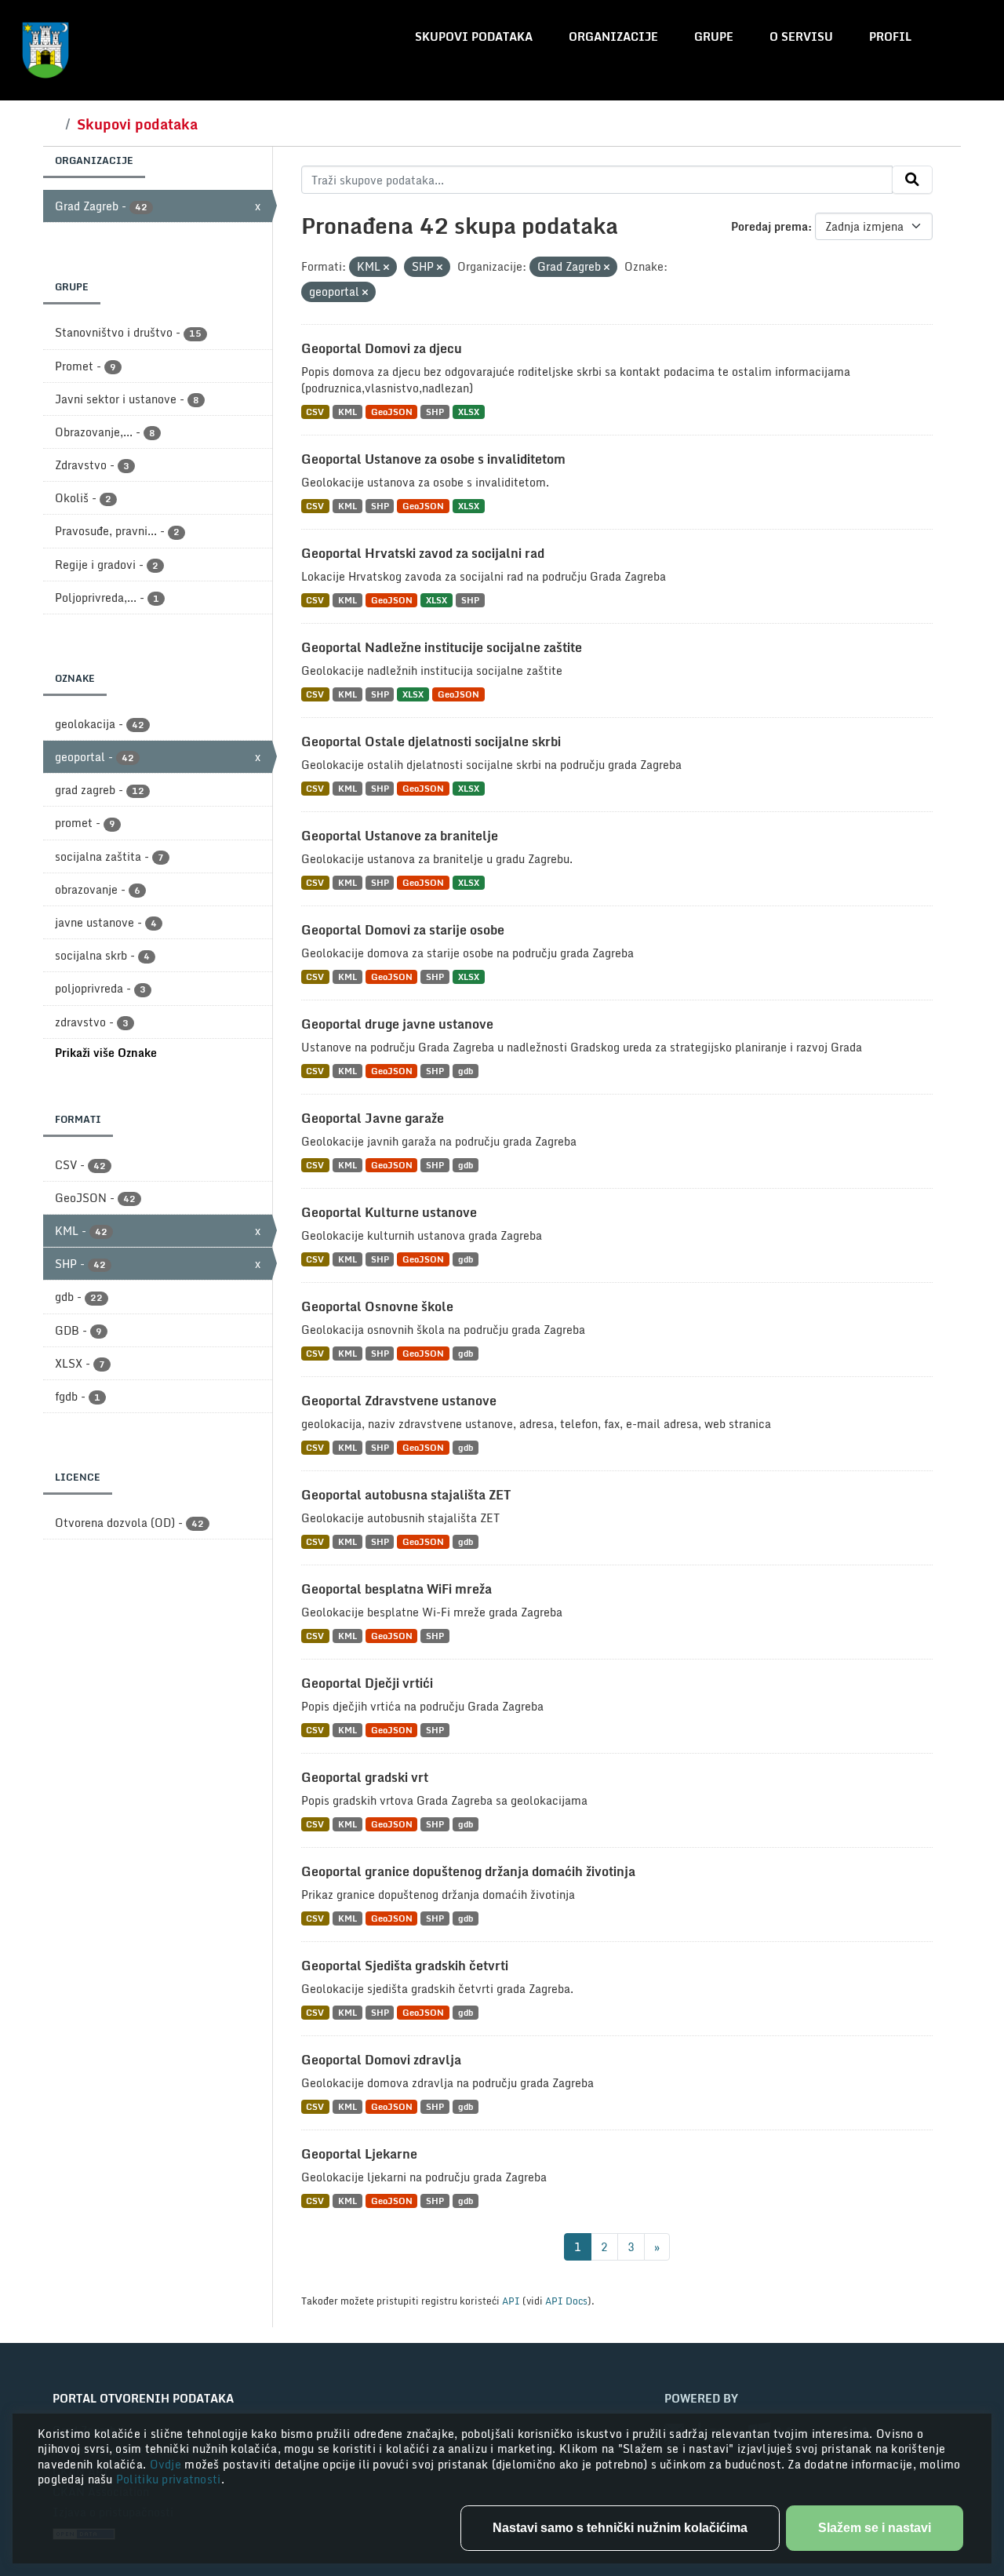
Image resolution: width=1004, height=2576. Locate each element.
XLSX (469, 412)
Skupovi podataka (474, 36)
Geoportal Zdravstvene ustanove (399, 1401)
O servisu (801, 36)
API (511, 2301)
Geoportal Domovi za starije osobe (403, 930)
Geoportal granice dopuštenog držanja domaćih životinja (468, 1871)
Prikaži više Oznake (106, 1053)
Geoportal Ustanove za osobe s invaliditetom (433, 459)
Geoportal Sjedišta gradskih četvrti (405, 1966)
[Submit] (912, 180)
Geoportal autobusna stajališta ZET (406, 1495)
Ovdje (167, 2464)
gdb (466, 1071)
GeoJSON (392, 412)
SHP (435, 412)
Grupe (714, 36)
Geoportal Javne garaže (373, 1118)
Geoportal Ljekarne (359, 2154)
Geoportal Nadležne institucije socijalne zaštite (442, 647)
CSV (315, 412)
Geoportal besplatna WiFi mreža (397, 1589)
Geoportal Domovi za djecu (382, 348)
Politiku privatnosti (169, 2479)
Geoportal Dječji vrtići (367, 1683)
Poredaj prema (769, 226)
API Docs (566, 2301)
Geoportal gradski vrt (365, 1777)
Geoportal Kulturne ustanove (389, 1212)
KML (347, 412)
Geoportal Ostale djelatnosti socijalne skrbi (431, 741)
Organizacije (613, 36)
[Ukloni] (386, 268)
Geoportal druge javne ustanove (397, 1024)
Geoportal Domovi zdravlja (381, 2060)
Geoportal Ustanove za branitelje (400, 836)
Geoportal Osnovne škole (377, 1306)
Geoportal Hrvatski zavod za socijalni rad (423, 553)
